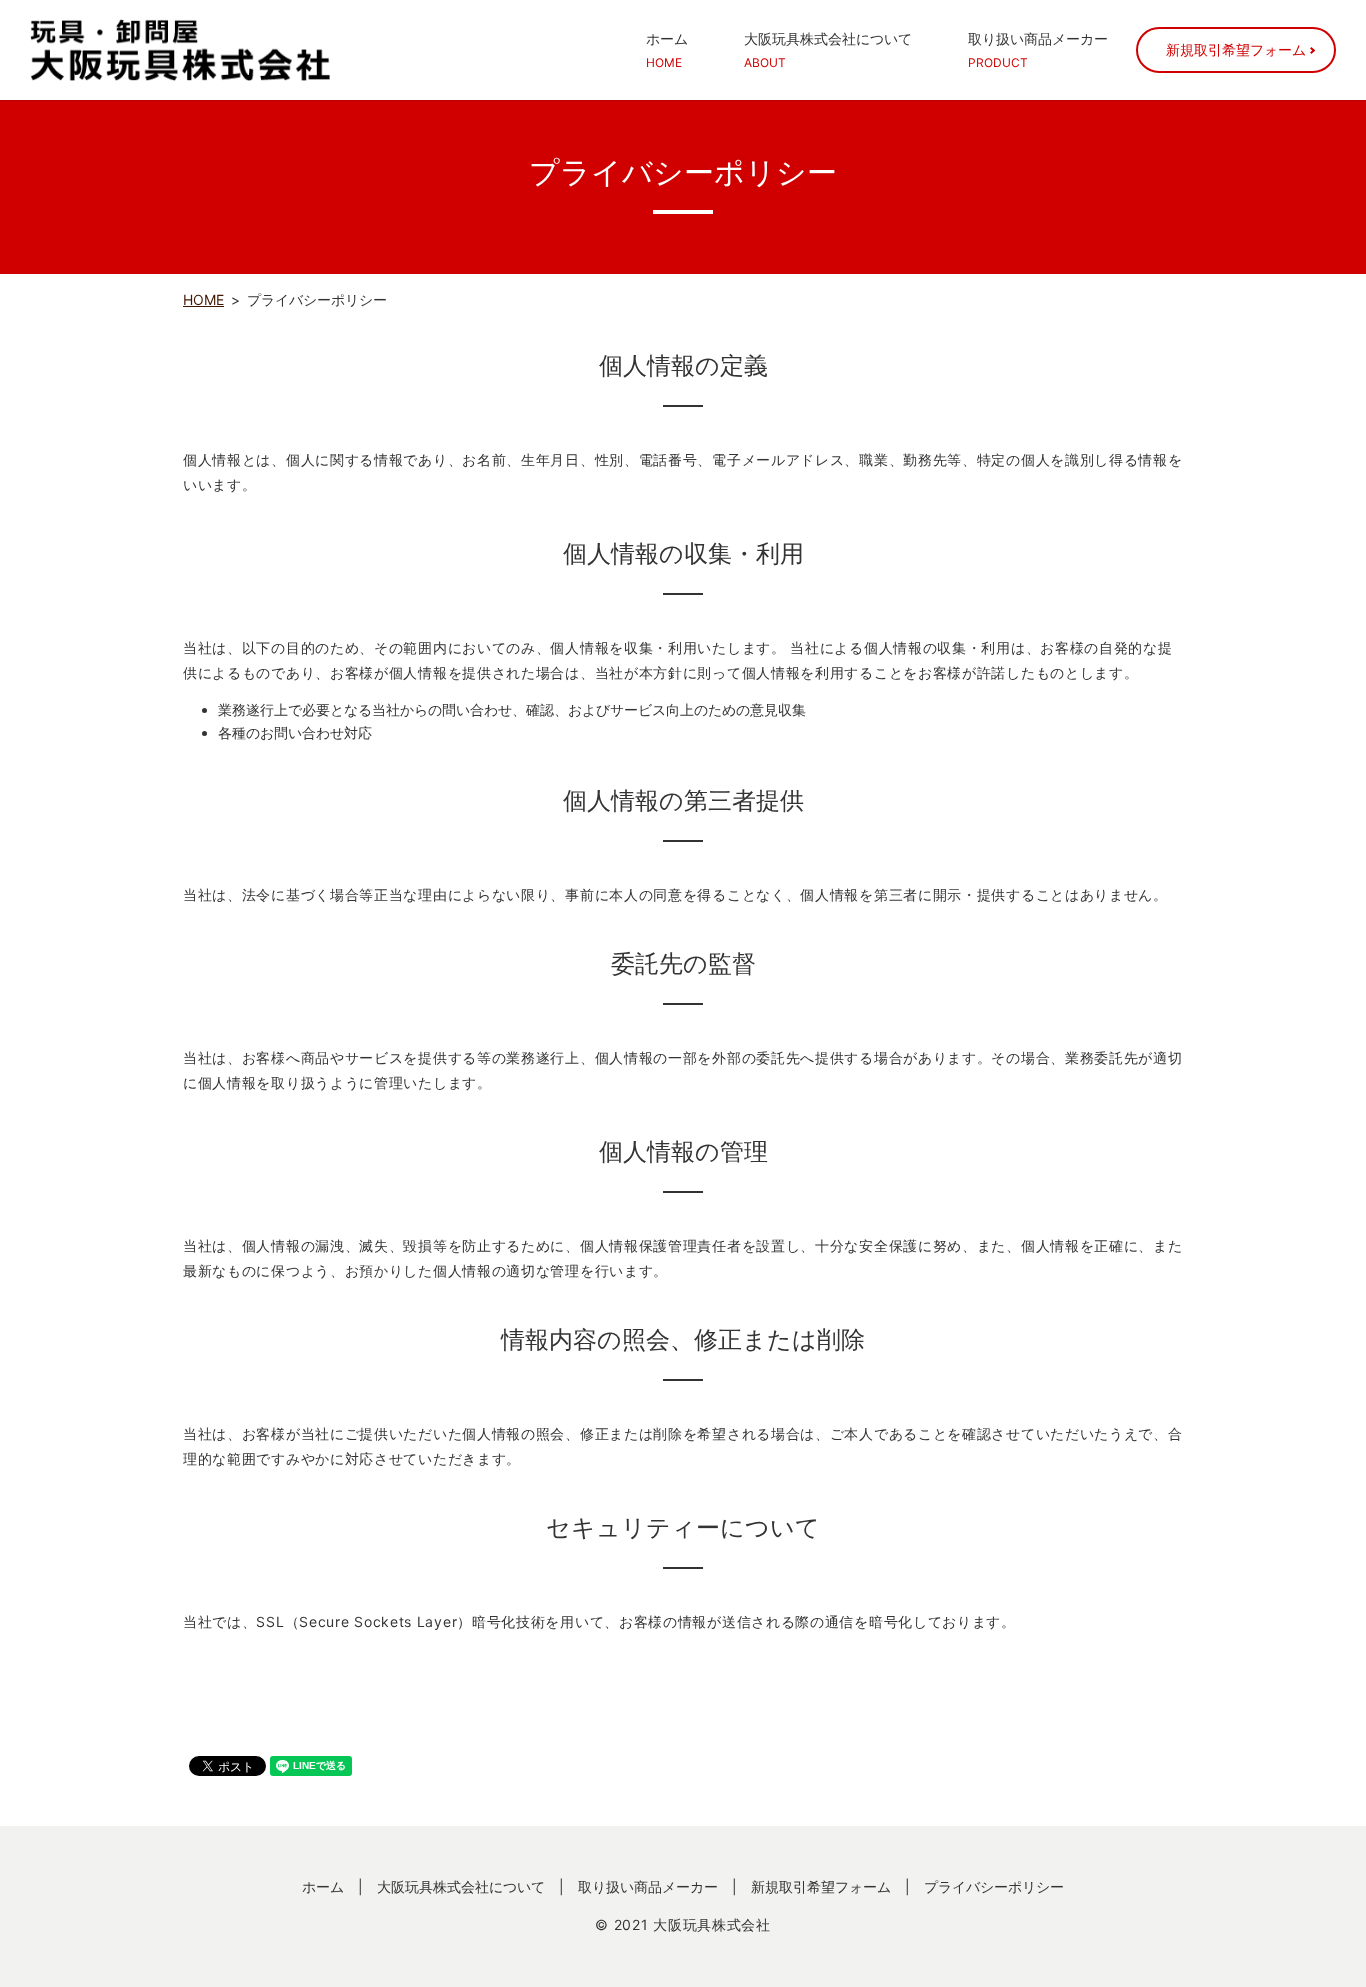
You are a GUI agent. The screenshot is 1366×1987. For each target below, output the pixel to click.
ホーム (667, 50)
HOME (203, 299)
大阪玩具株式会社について (828, 50)
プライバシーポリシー (994, 1886)
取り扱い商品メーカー (1038, 50)
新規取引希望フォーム (1236, 49)
